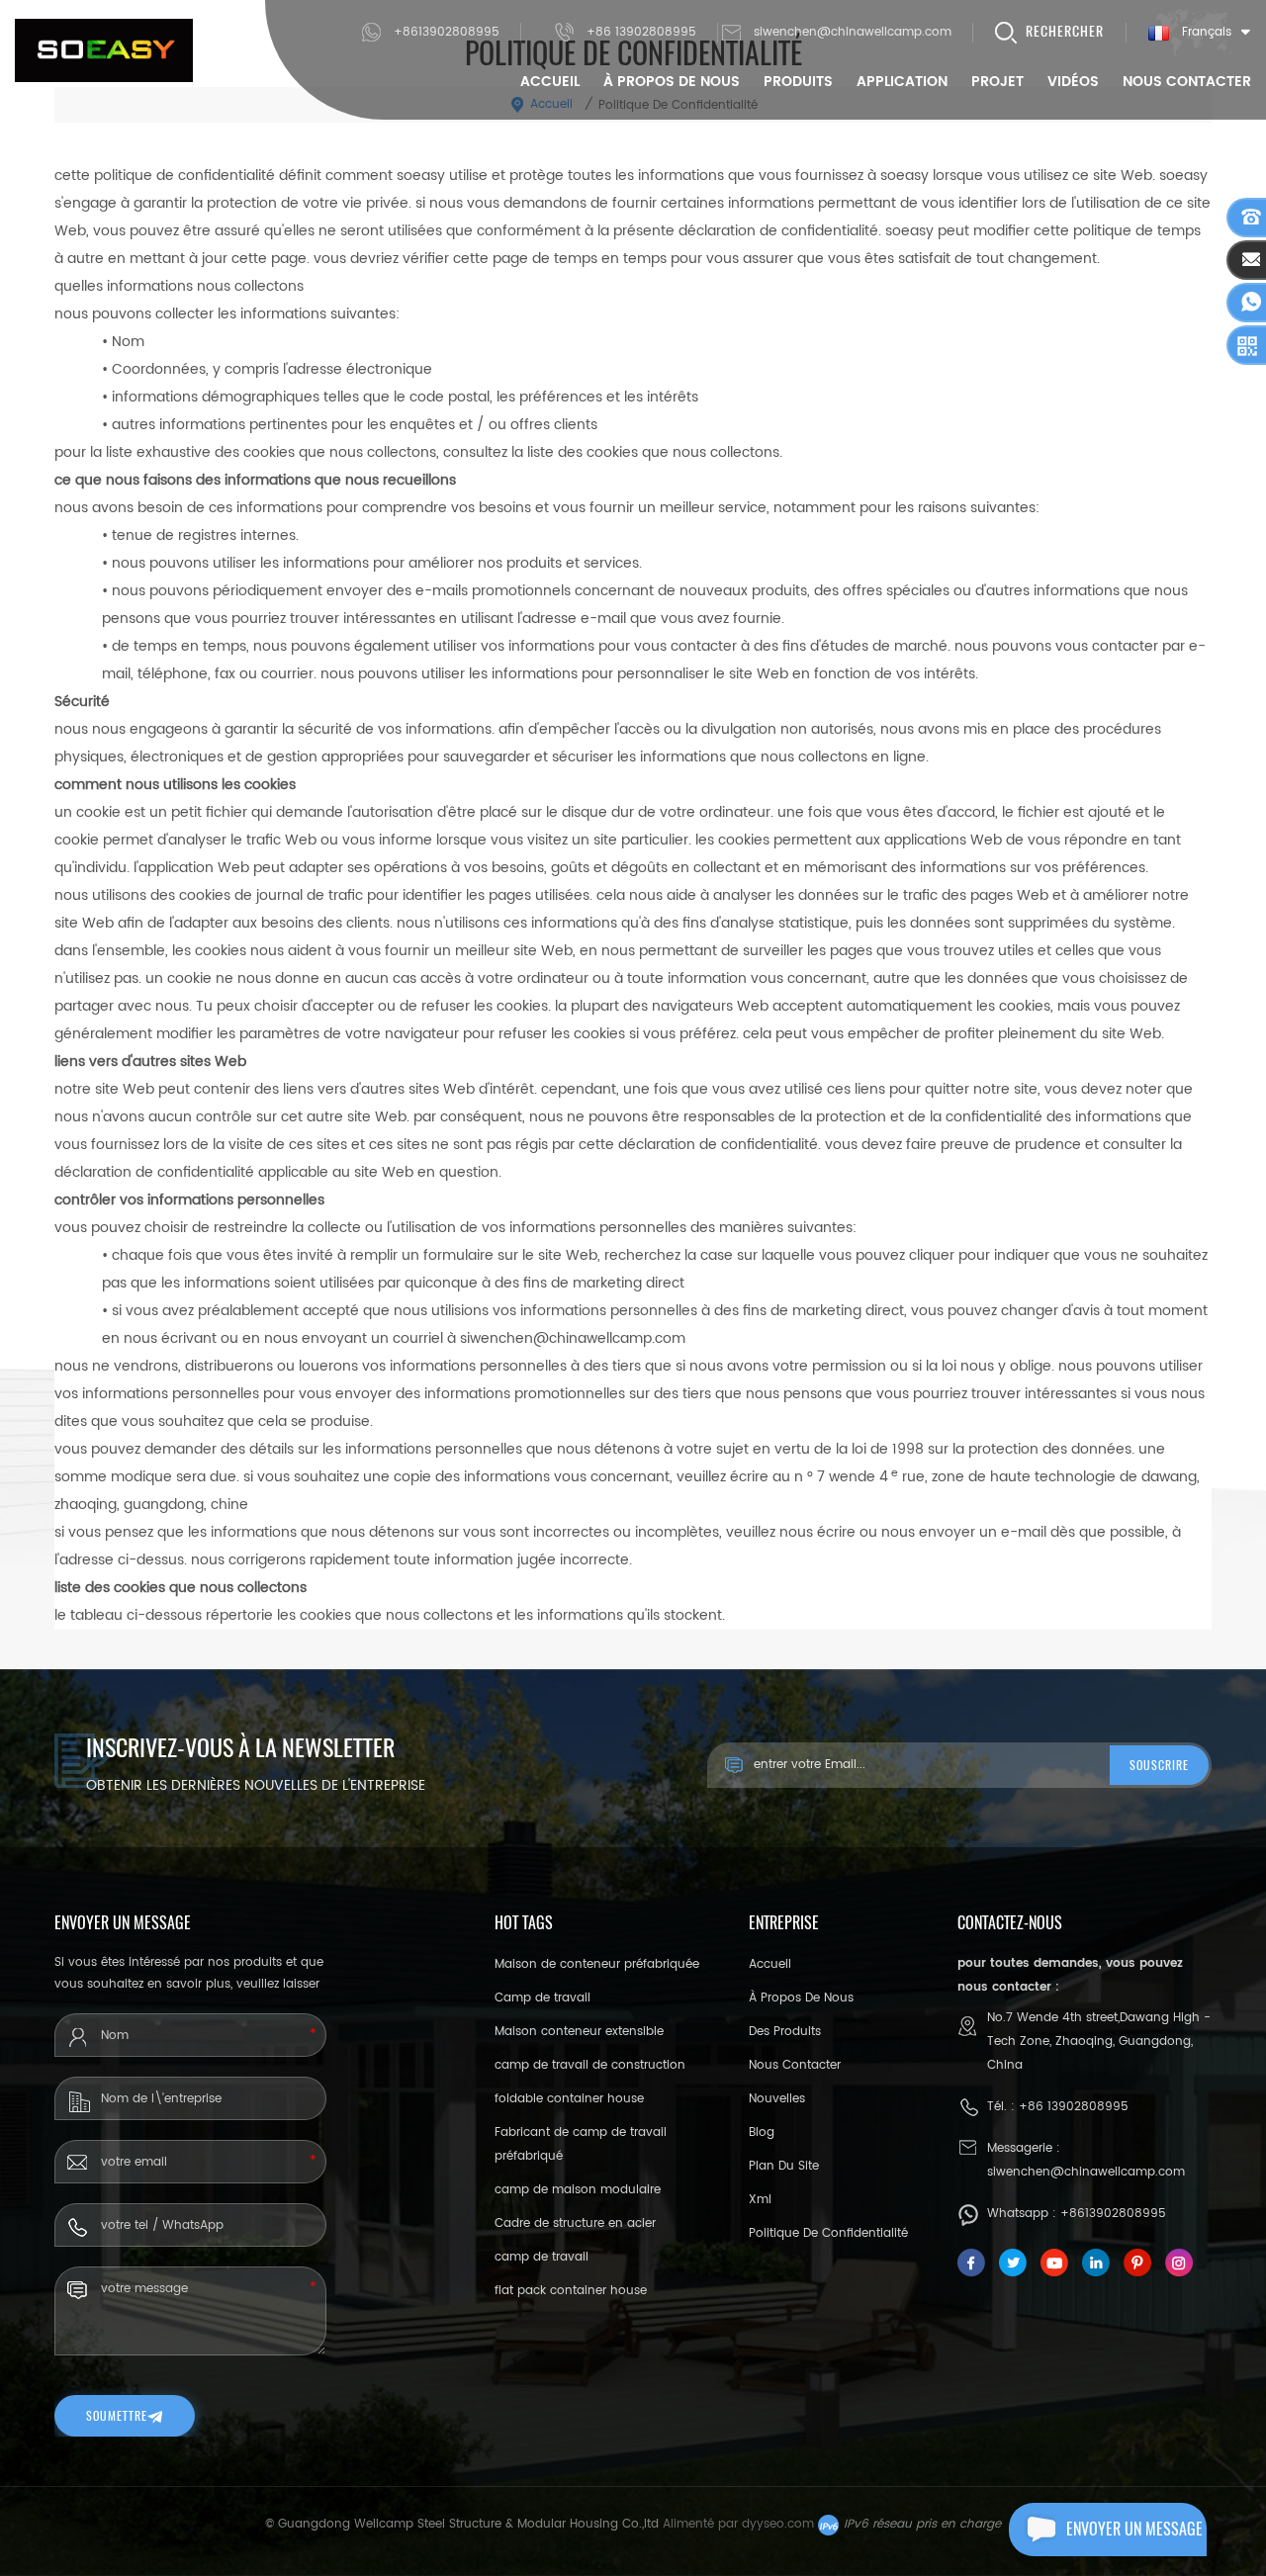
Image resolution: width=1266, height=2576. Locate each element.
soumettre (117, 2416)
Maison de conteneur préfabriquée (597, 1964)
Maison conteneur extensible (579, 2032)
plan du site (784, 2166)
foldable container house (569, 2099)
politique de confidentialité (828, 2233)
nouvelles (777, 2099)
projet (997, 82)
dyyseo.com (778, 2524)
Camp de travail (543, 1998)
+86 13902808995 (641, 32)
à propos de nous (672, 82)
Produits (798, 82)
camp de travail (542, 2257)
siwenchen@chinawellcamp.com (853, 32)
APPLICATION (902, 82)
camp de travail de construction (590, 2065)
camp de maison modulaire (578, 2190)
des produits (785, 2032)
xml (760, 2200)
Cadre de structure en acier (575, 2223)
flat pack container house (571, 2291)
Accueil (550, 82)
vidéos (1073, 82)
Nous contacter (1187, 82)
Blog (762, 2132)
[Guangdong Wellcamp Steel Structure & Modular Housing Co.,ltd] (104, 50)
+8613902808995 (447, 32)
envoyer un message (1134, 2529)
